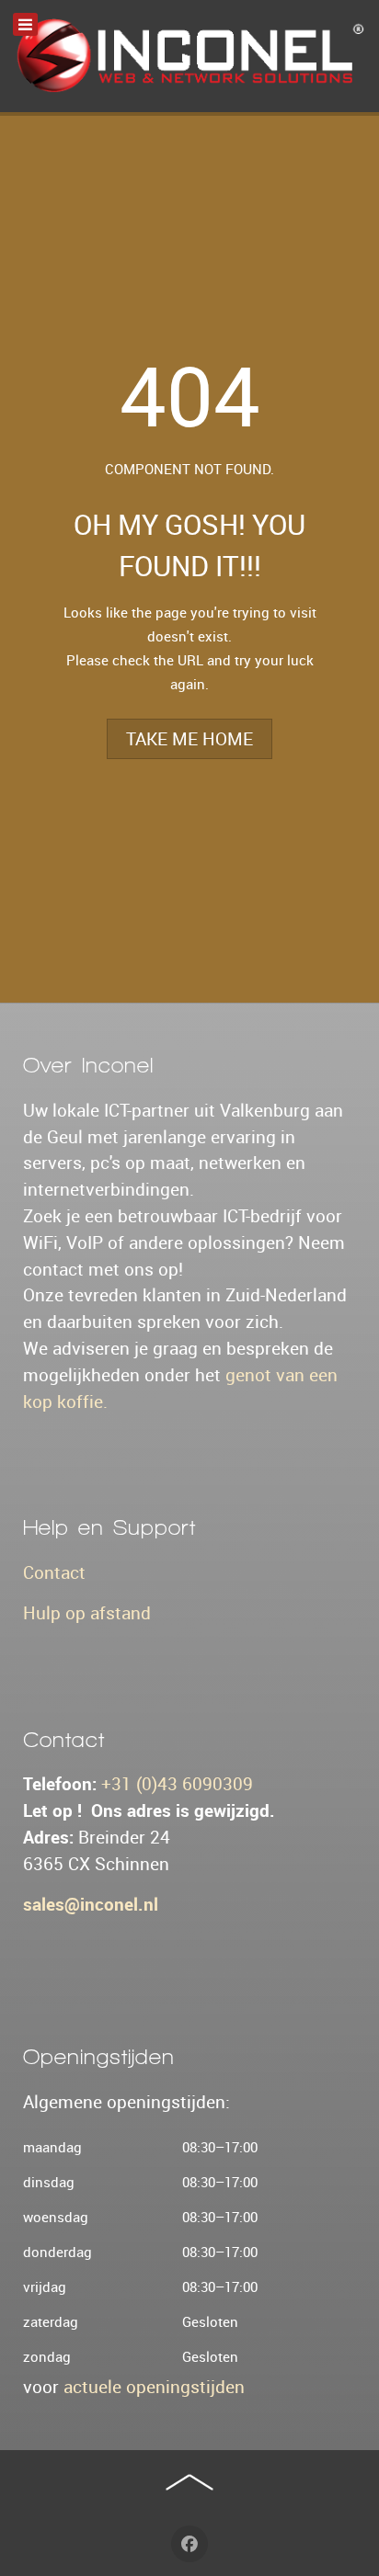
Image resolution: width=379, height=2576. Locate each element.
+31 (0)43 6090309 (177, 1784)
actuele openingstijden (154, 2387)
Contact (54, 1572)
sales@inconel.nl (91, 1904)
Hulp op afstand (87, 1613)
